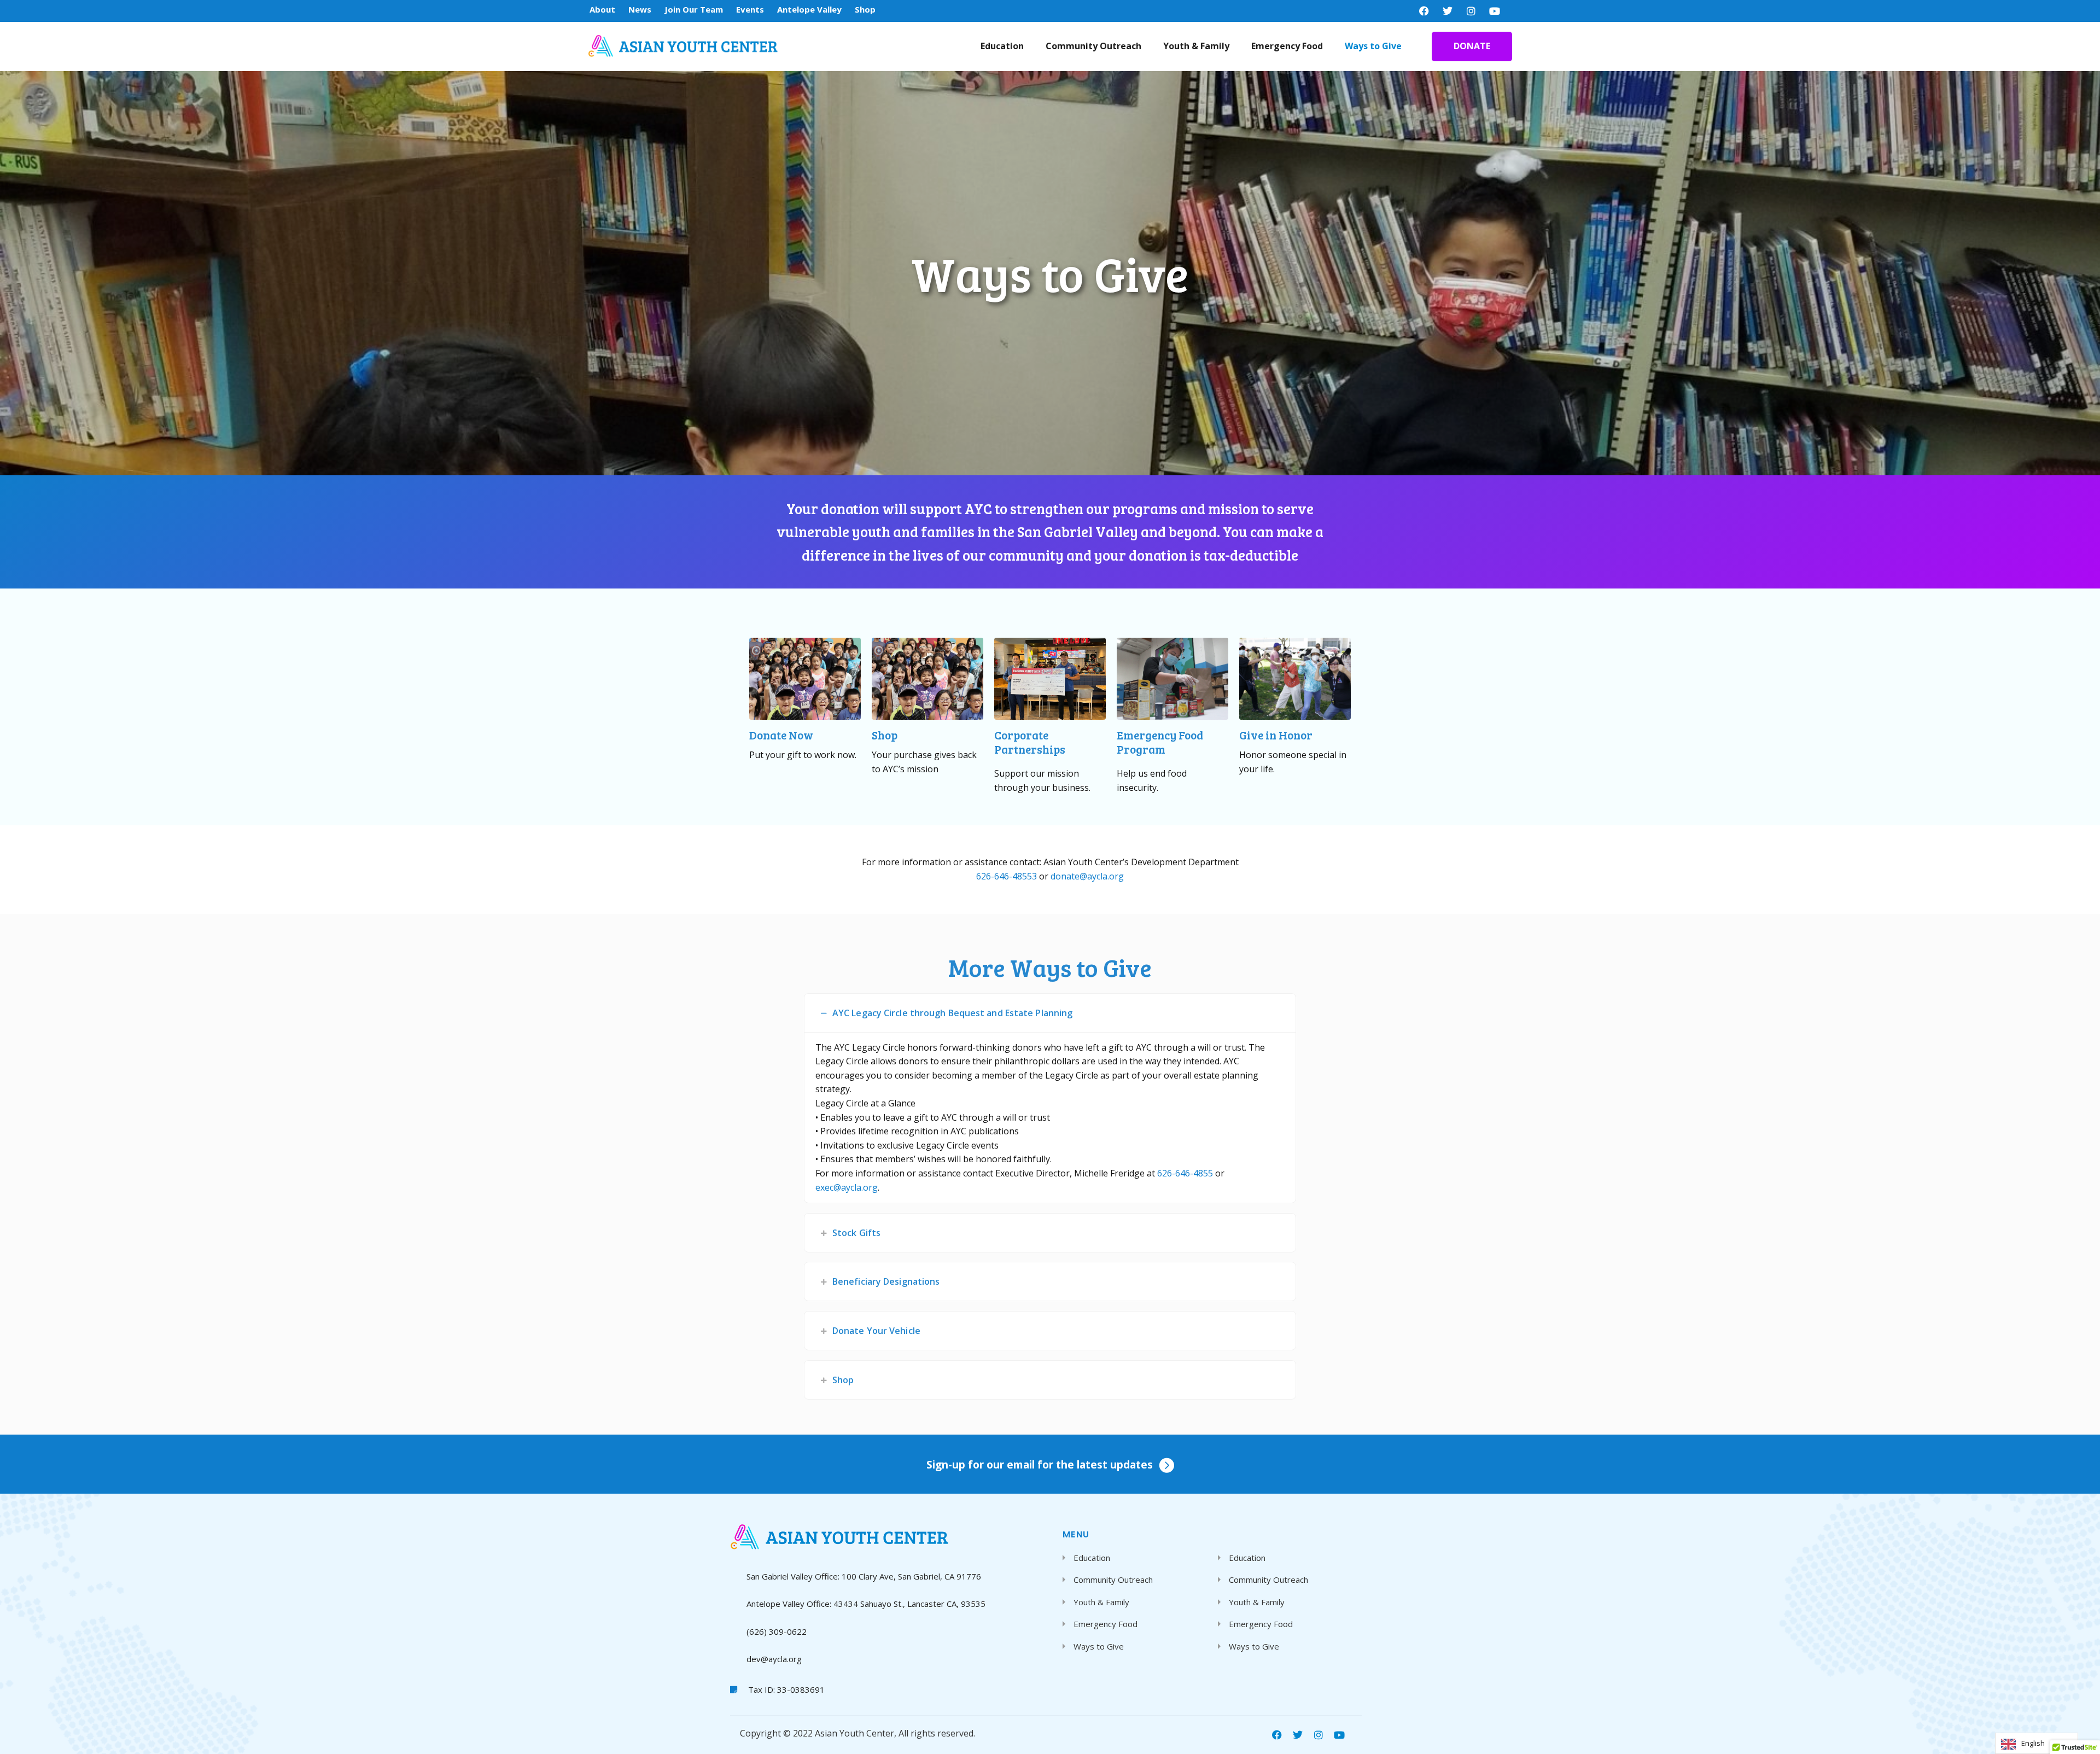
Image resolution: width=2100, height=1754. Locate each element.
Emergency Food (1287, 46)
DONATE (1472, 46)
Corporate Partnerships (1030, 742)
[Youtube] (1495, 11)
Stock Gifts (856, 1233)
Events (750, 9)
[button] (1050, 1013)
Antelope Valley (809, 9)
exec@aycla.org (847, 1187)
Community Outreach (1093, 46)
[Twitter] (1448, 11)
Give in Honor (1276, 735)
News (640, 9)
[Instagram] (1471, 11)
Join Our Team (694, 9)
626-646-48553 (1008, 876)
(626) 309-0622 (777, 1631)
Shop (865, 9)
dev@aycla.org (774, 1659)
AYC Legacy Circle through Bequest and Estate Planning (952, 1013)
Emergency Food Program (1160, 742)
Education (1002, 46)
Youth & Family (1196, 46)
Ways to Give (1373, 46)
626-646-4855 (1185, 1173)
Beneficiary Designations (886, 1281)
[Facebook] (1424, 11)
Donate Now (781, 735)
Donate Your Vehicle (876, 1331)
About (602, 9)
